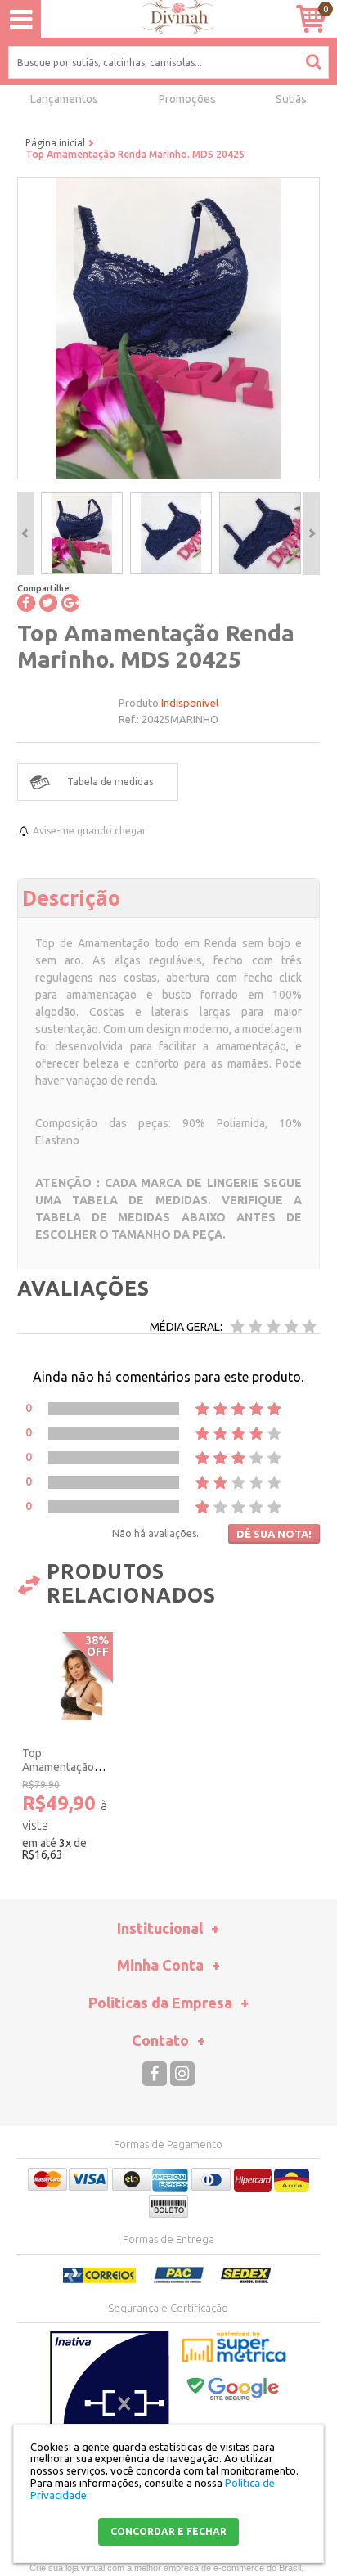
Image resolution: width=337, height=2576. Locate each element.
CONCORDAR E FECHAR (168, 2531)
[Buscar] (313, 61)
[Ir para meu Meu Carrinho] (310, 18)
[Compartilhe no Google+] (70, 603)
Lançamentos (64, 99)
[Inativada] (110, 2413)
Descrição (71, 897)
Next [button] (312, 533)
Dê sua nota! (274, 1534)
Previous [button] (25, 533)
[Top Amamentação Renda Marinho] (82, 533)
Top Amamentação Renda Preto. (58, 1767)
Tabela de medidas (110, 782)
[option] (82, 533)
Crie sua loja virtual (67, 2568)
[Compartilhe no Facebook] (26, 603)
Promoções (187, 99)
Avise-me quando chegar (90, 831)
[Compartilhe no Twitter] (48, 603)
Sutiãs (291, 99)
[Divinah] (168, 19)
